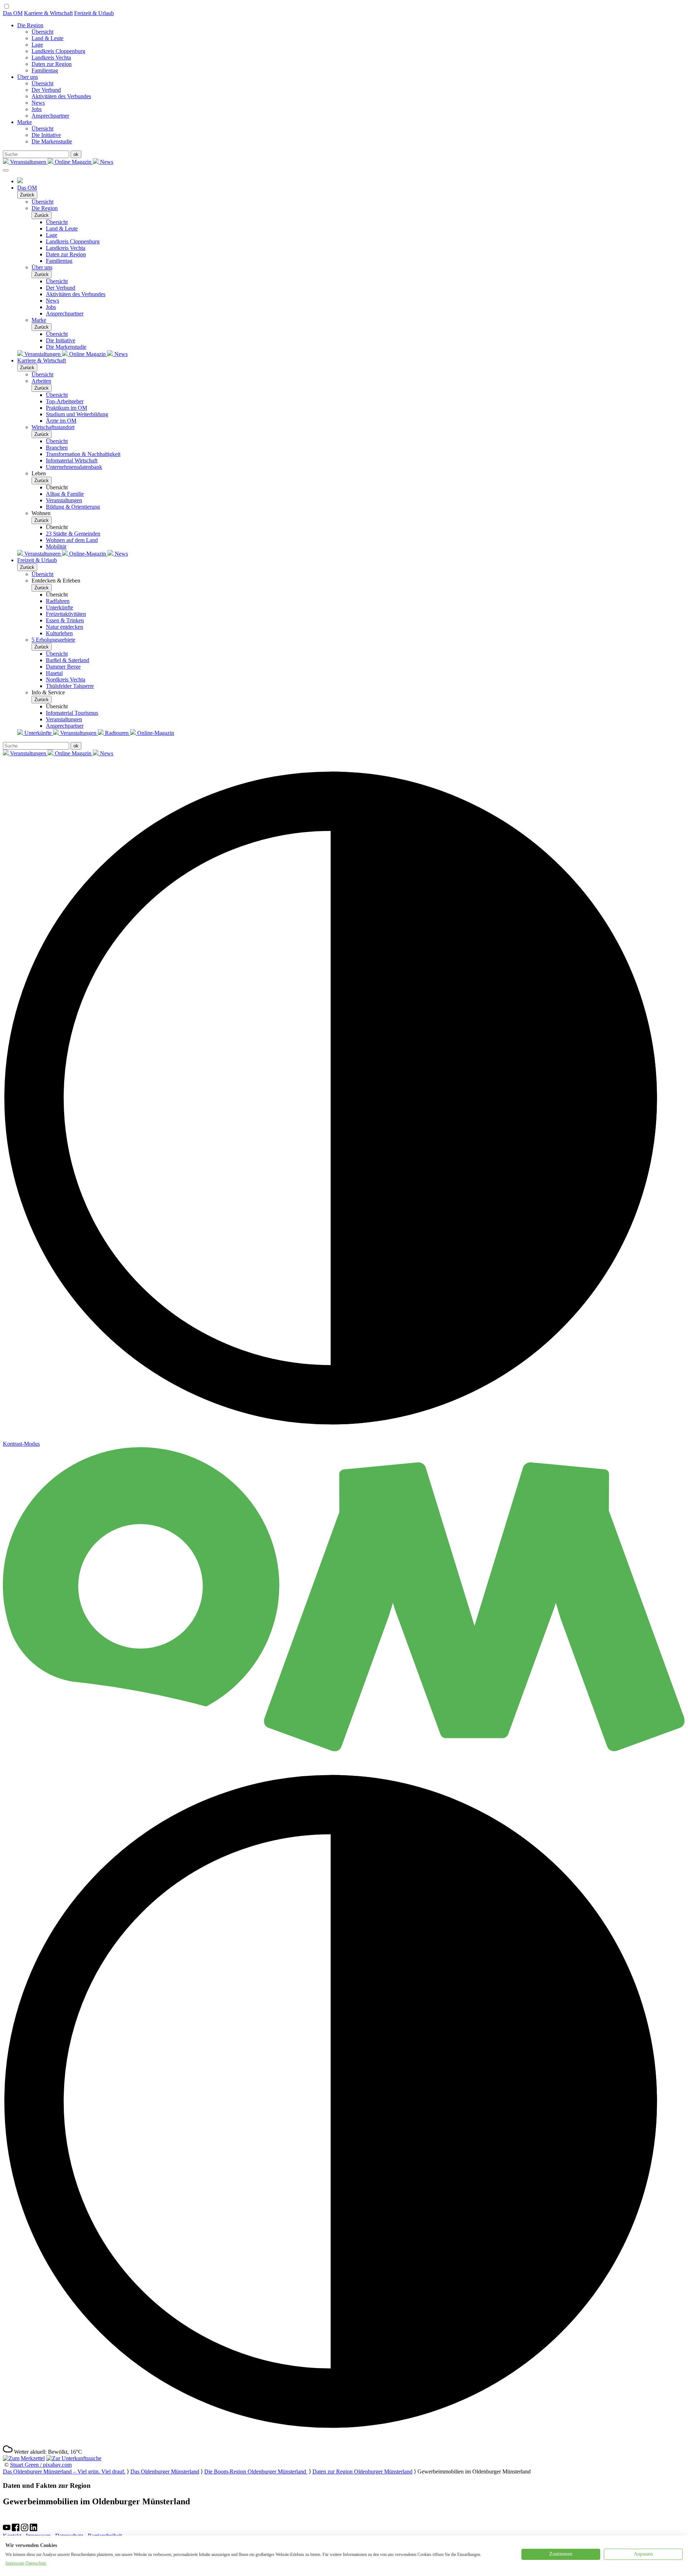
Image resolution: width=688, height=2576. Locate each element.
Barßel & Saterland (68, 660)
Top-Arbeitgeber (65, 401)
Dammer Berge (63, 667)
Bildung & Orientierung (73, 507)
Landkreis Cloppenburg (58, 51)
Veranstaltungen (28, 162)
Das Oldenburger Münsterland (165, 2472)
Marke (25, 122)
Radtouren (117, 733)
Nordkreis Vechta (66, 679)
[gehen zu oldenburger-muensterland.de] (20, 181)
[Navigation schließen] (6, 170)
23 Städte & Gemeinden (73, 534)
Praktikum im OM (66, 408)
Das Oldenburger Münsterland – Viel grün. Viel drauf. (64, 2472)
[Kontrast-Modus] (344, 2441)
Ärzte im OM (61, 421)
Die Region (30, 25)
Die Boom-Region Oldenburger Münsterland (256, 2472)
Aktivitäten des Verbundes (61, 96)
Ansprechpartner (50, 116)
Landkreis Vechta (51, 58)
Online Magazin (73, 162)
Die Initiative (46, 135)
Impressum (15, 2563)
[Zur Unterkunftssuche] (74, 2458)
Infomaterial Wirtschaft (72, 460)
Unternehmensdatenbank (74, 467)
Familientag (45, 70)
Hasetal (54, 673)
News (38, 103)
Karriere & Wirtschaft (48, 13)
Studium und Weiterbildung (77, 414)
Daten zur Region (52, 64)
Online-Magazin (88, 554)
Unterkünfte (59, 607)
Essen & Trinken (65, 620)
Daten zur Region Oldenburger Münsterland (362, 2472)
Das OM (13, 13)
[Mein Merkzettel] (24, 2458)
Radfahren (58, 601)
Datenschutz (36, 2563)
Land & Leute (47, 38)
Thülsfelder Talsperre (70, 686)
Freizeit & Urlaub (94, 13)
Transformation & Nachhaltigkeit (83, 454)
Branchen (57, 448)
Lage (37, 45)
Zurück (27, 195)
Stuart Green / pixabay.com (41, 2465)
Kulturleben (59, 633)
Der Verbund (46, 90)
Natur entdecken (64, 627)
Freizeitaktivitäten (66, 614)
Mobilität (56, 546)
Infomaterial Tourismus (72, 713)
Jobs (37, 109)
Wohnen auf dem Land (72, 540)
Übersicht (42, 32)
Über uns (28, 77)
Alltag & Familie (65, 494)
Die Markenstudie (52, 141)
